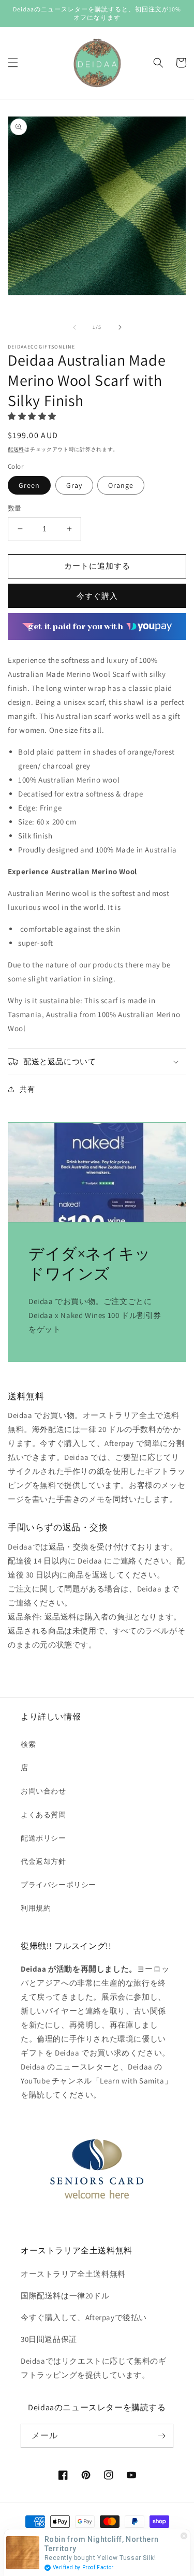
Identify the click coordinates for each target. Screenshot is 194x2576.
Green (29, 485)
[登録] (161, 2436)
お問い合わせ (43, 1791)
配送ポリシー (43, 1838)
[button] (13, 63)
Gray (74, 485)
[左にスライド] (74, 327)
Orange (121, 485)
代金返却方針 (43, 1861)
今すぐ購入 (97, 596)
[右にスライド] (120, 327)
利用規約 (36, 1908)
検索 (28, 1744)
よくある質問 (43, 1815)
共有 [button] (27, 1089)
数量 (15, 508)
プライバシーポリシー (58, 1885)
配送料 (16, 449)
